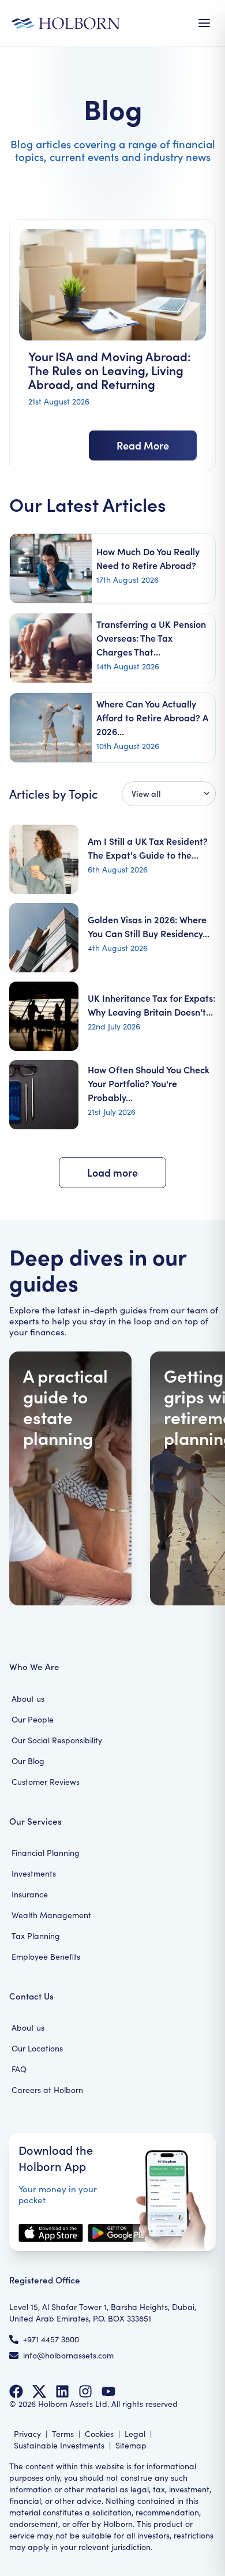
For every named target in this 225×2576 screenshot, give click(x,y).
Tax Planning (36, 1936)
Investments (34, 1873)
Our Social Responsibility (57, 1740)
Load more (112, 1172)
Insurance (30, 1894)
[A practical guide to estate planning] (70, 1478)
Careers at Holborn (47, 2090)
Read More (143, 445)
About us (28, 1699)
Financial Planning (46, 1853)
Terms (63, 2434)
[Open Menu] (204, 23)
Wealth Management (51, 1915)
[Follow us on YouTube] (108, 2391)
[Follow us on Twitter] (39, 2391)
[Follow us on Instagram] (85, 2391)
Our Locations (37, 2048)
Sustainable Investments (59, 2445)
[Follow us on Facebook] (16, 2391)
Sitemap (131, 2445)
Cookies (99, 2434)
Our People (33, 1719)
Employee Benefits (46, 1957)
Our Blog (28, 1761)
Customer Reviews (46, 1782)
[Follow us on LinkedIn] (62, 2391)
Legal (135, 2434)
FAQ (19, 2069)
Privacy (27, 2434)
